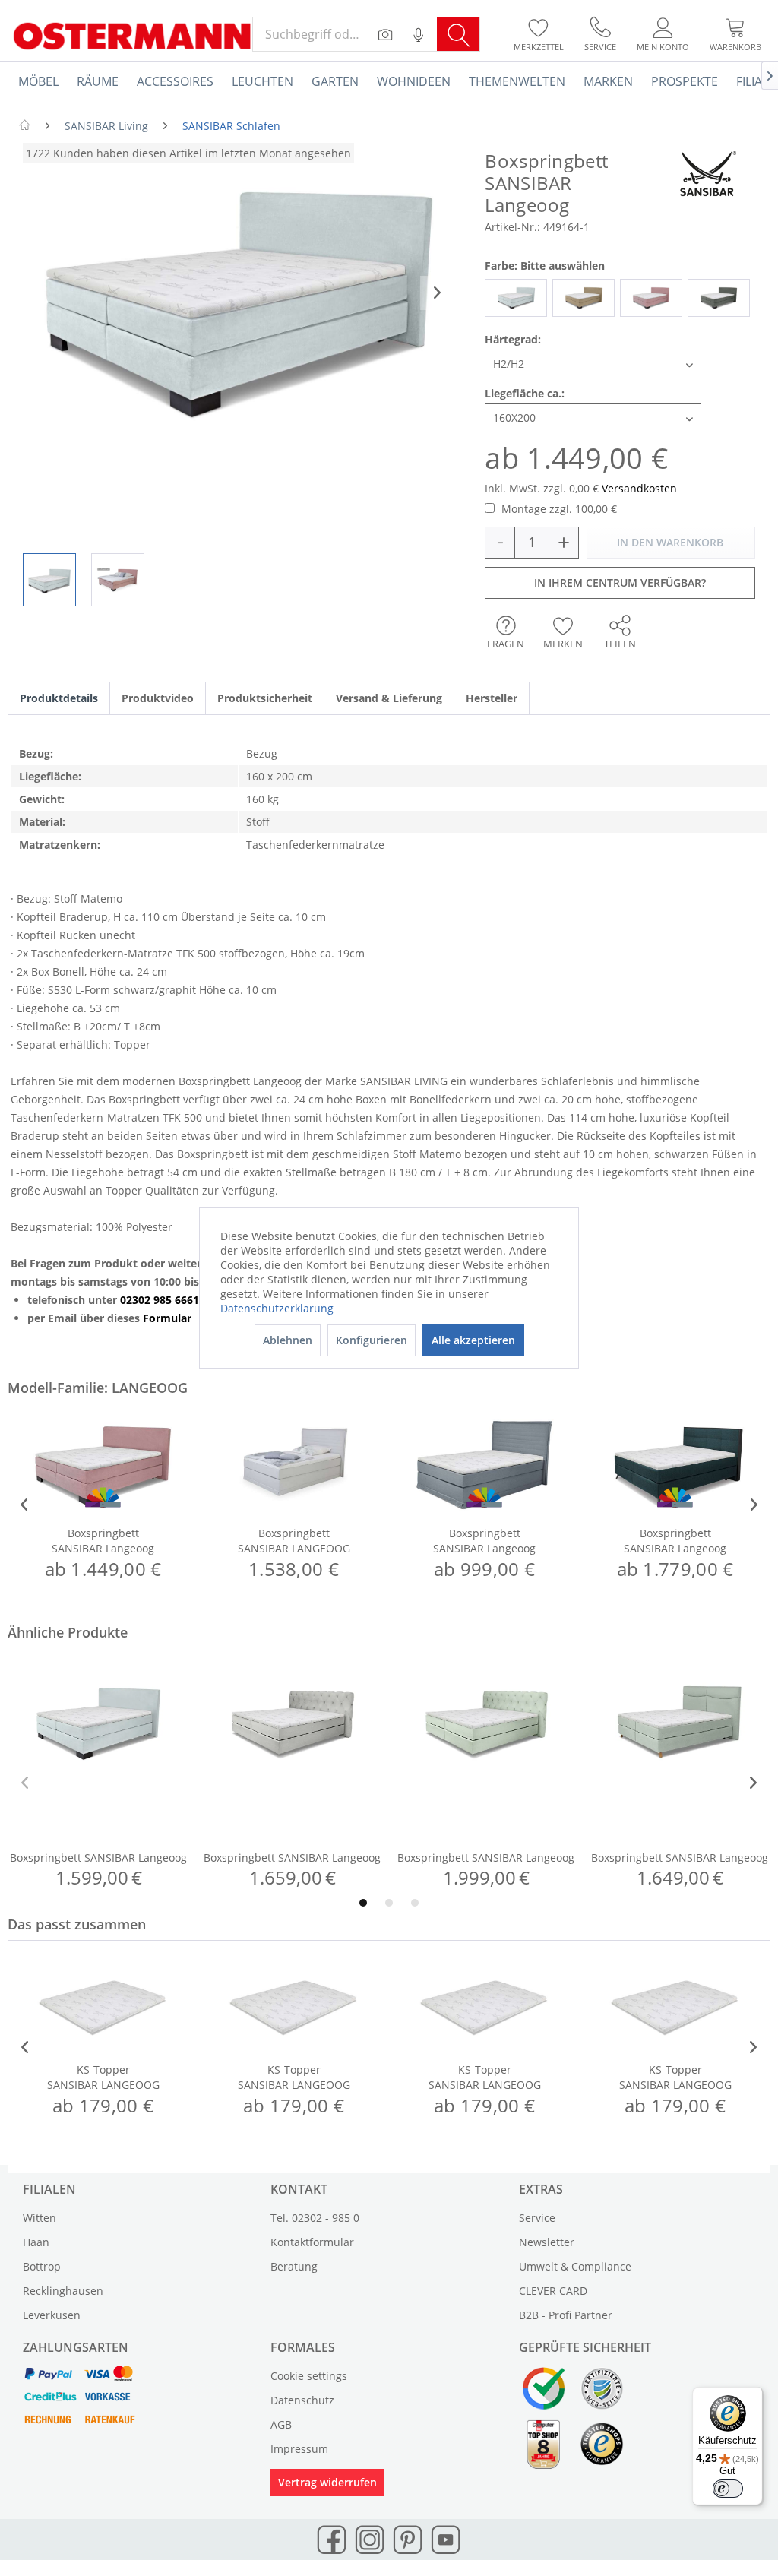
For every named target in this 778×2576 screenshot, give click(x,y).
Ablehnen (288, 1340)
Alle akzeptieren (473, 1340)
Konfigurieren (372, 1340)
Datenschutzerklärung (277, 1308)
